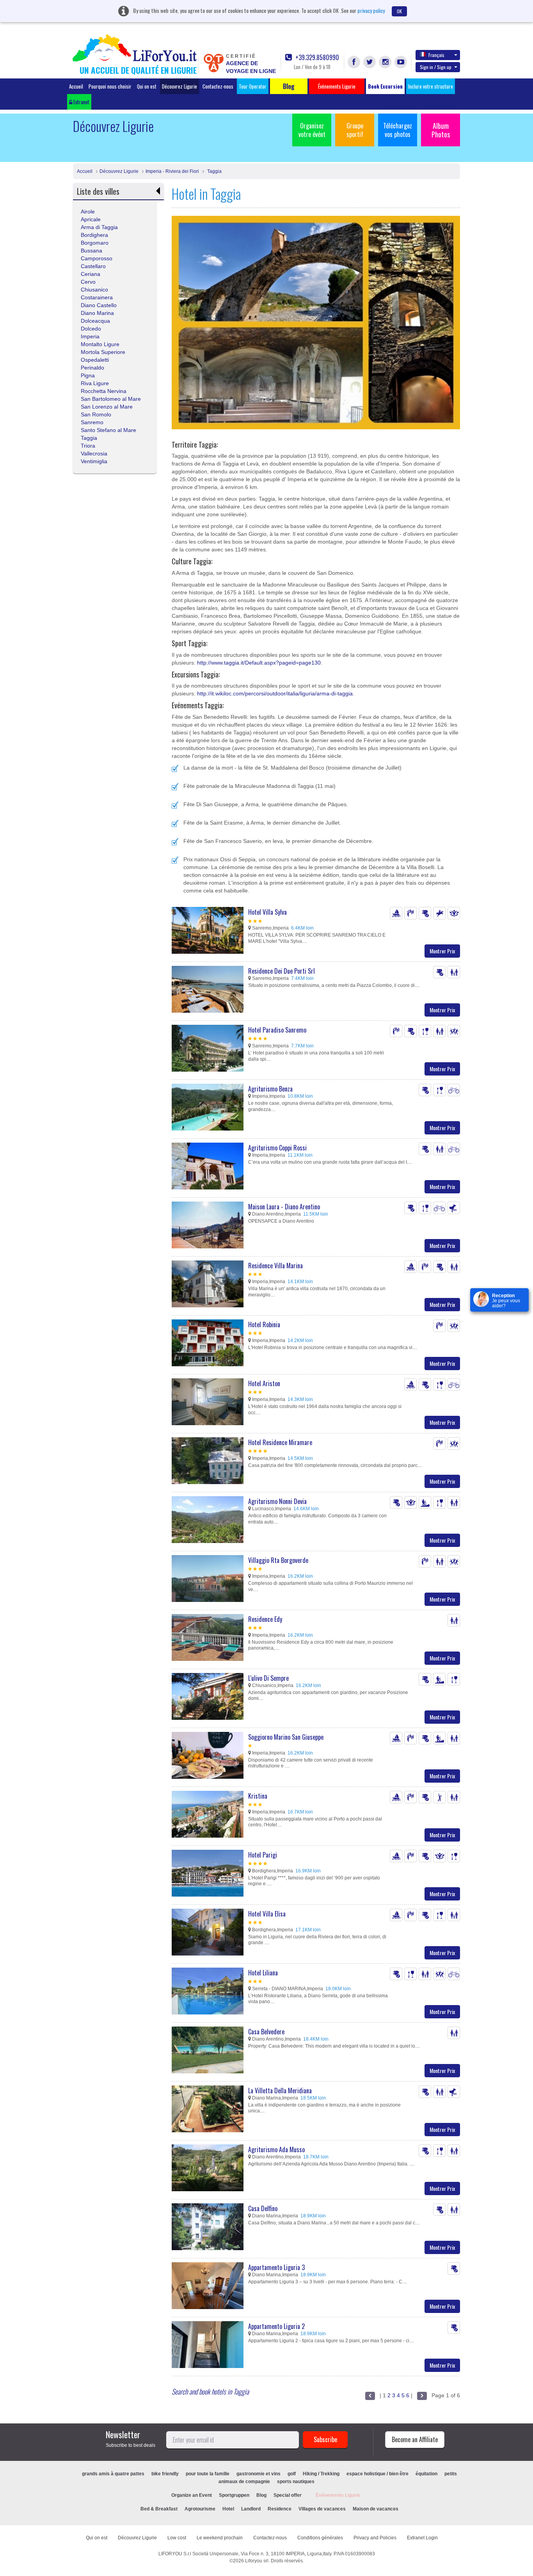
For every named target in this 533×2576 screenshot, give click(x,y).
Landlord (251, 2509)
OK (399, 11)
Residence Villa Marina (275, 1266)
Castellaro (93, 266)
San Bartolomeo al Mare (111, 399)
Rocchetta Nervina (104, 391)
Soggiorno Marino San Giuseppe (286, 1737)
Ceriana (91, 274)
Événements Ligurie (338, 2495)
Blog (261, 2495)
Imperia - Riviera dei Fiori (172, 171)
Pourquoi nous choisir (110, 86)
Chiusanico (94, 290)
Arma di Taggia (99, 227)
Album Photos (441, 130)
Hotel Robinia (264, 1324)
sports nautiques (296, 2482)
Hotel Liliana (263, 1973)
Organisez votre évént (312, 130)
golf (292, 2474)
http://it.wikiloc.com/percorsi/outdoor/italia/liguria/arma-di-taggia (275, 693)
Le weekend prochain (220, 2538)
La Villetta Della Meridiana (280, 2091)
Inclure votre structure (431, 86)
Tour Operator (253, 86)
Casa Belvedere (266, 2032)
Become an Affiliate (415, 2439)
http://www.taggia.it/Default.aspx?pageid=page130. (260, 663)
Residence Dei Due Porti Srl (282, 971)
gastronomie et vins (259, 2474)
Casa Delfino (263, 2208)
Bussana (91, 251)
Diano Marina (97, 313)
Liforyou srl (257, 2561)
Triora (88, 446)
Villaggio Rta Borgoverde (278, 1560)
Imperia (90, 336)
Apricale (91, 219)
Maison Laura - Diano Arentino (284, 1207)
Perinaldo (92, 368)
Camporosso (97, 258)
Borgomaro (95, 243)
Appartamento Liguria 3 (276, 2267)
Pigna (88, 375)
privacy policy (371, 10)
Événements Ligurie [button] (337, 86)
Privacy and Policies (375, 2538)
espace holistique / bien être (378, 2474)
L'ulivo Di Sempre (268, 1678)
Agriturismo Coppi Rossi (277, 1148)
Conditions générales (320, 2538)
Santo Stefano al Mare (108, 430)
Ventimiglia (94, 461)
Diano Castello (99, 305)
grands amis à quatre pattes (113, 2474)
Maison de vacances (376, 2509)
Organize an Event (192, 2495)
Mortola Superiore (103, 352)
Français (436, 55)
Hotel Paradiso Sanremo (277, 1030)
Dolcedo (91, 329)
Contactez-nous (218, 86)
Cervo (88, 282)
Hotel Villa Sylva (267, 912)
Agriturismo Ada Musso (276, 2149)
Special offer (288, 2495)
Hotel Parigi (263, 1855)
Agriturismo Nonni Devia (277, 1501)
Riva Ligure (95, 383)
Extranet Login (422, 2538)
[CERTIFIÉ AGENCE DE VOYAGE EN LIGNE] (213, 62)
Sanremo (92, 422)
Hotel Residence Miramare (280, 1442)
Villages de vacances (322, 2509)
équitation (426, 2474)
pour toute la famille (208, 2474)
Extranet (81, 102)
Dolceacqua (95, 321)
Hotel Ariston (264, 1383)
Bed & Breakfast (159, 2509)
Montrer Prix (442, 951)
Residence (280, 2509)
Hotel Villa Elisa (267, 1914)
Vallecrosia (94, 453)
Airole (88, 212)
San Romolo (96, 414)
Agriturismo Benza (270, 1089)
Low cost (177, 2538)
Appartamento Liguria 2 (276, 2326)
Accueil (76, 86)
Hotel (228, 2509)
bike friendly (165, 2474)
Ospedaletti (95, 360)
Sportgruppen (234, 2495)
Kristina (258, 1796)
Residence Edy (265, 1619)
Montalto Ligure (100, 344)
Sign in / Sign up (436, 67)
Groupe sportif (355, 130)
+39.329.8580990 (316, 58)
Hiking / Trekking (321, 2474)
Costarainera (97, 297)
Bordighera (94, 235)
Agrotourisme (200, 2509)
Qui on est (147, 86)
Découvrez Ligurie (179, 86)
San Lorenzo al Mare (107, 407)
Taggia (214, 171)
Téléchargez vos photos (398, 130)
